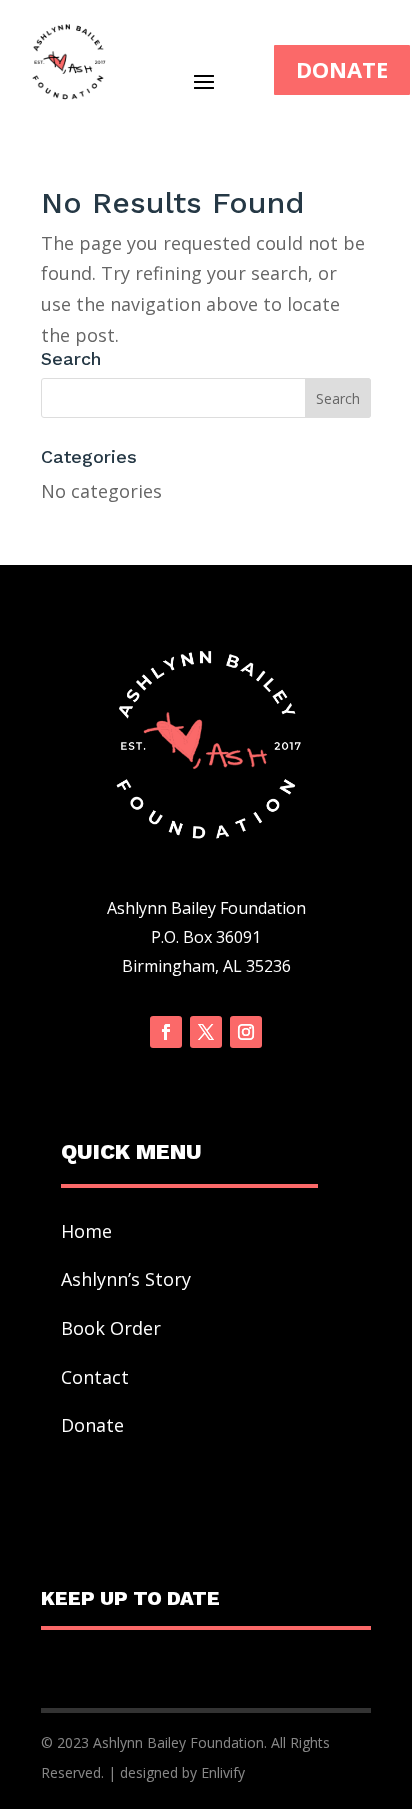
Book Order (113, 1328)
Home (86, 1231)
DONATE (342, 69)
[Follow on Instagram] (246, 1032)
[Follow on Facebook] (166, 1032)
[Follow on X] (206, 1032)
